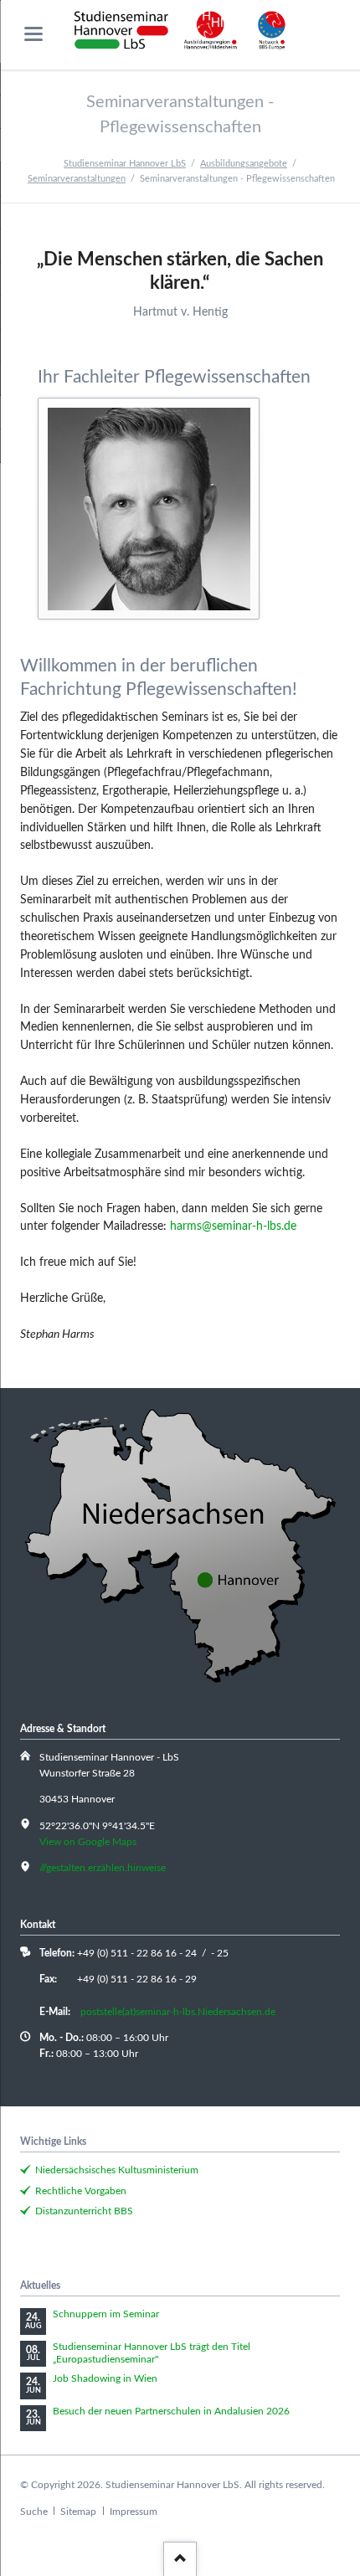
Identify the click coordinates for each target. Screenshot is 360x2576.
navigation (33, 34)
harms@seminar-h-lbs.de (233, 1226)
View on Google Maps (88, 1842)
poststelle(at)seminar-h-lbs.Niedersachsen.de (178, 2012)
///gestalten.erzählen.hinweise (103, 1868)
